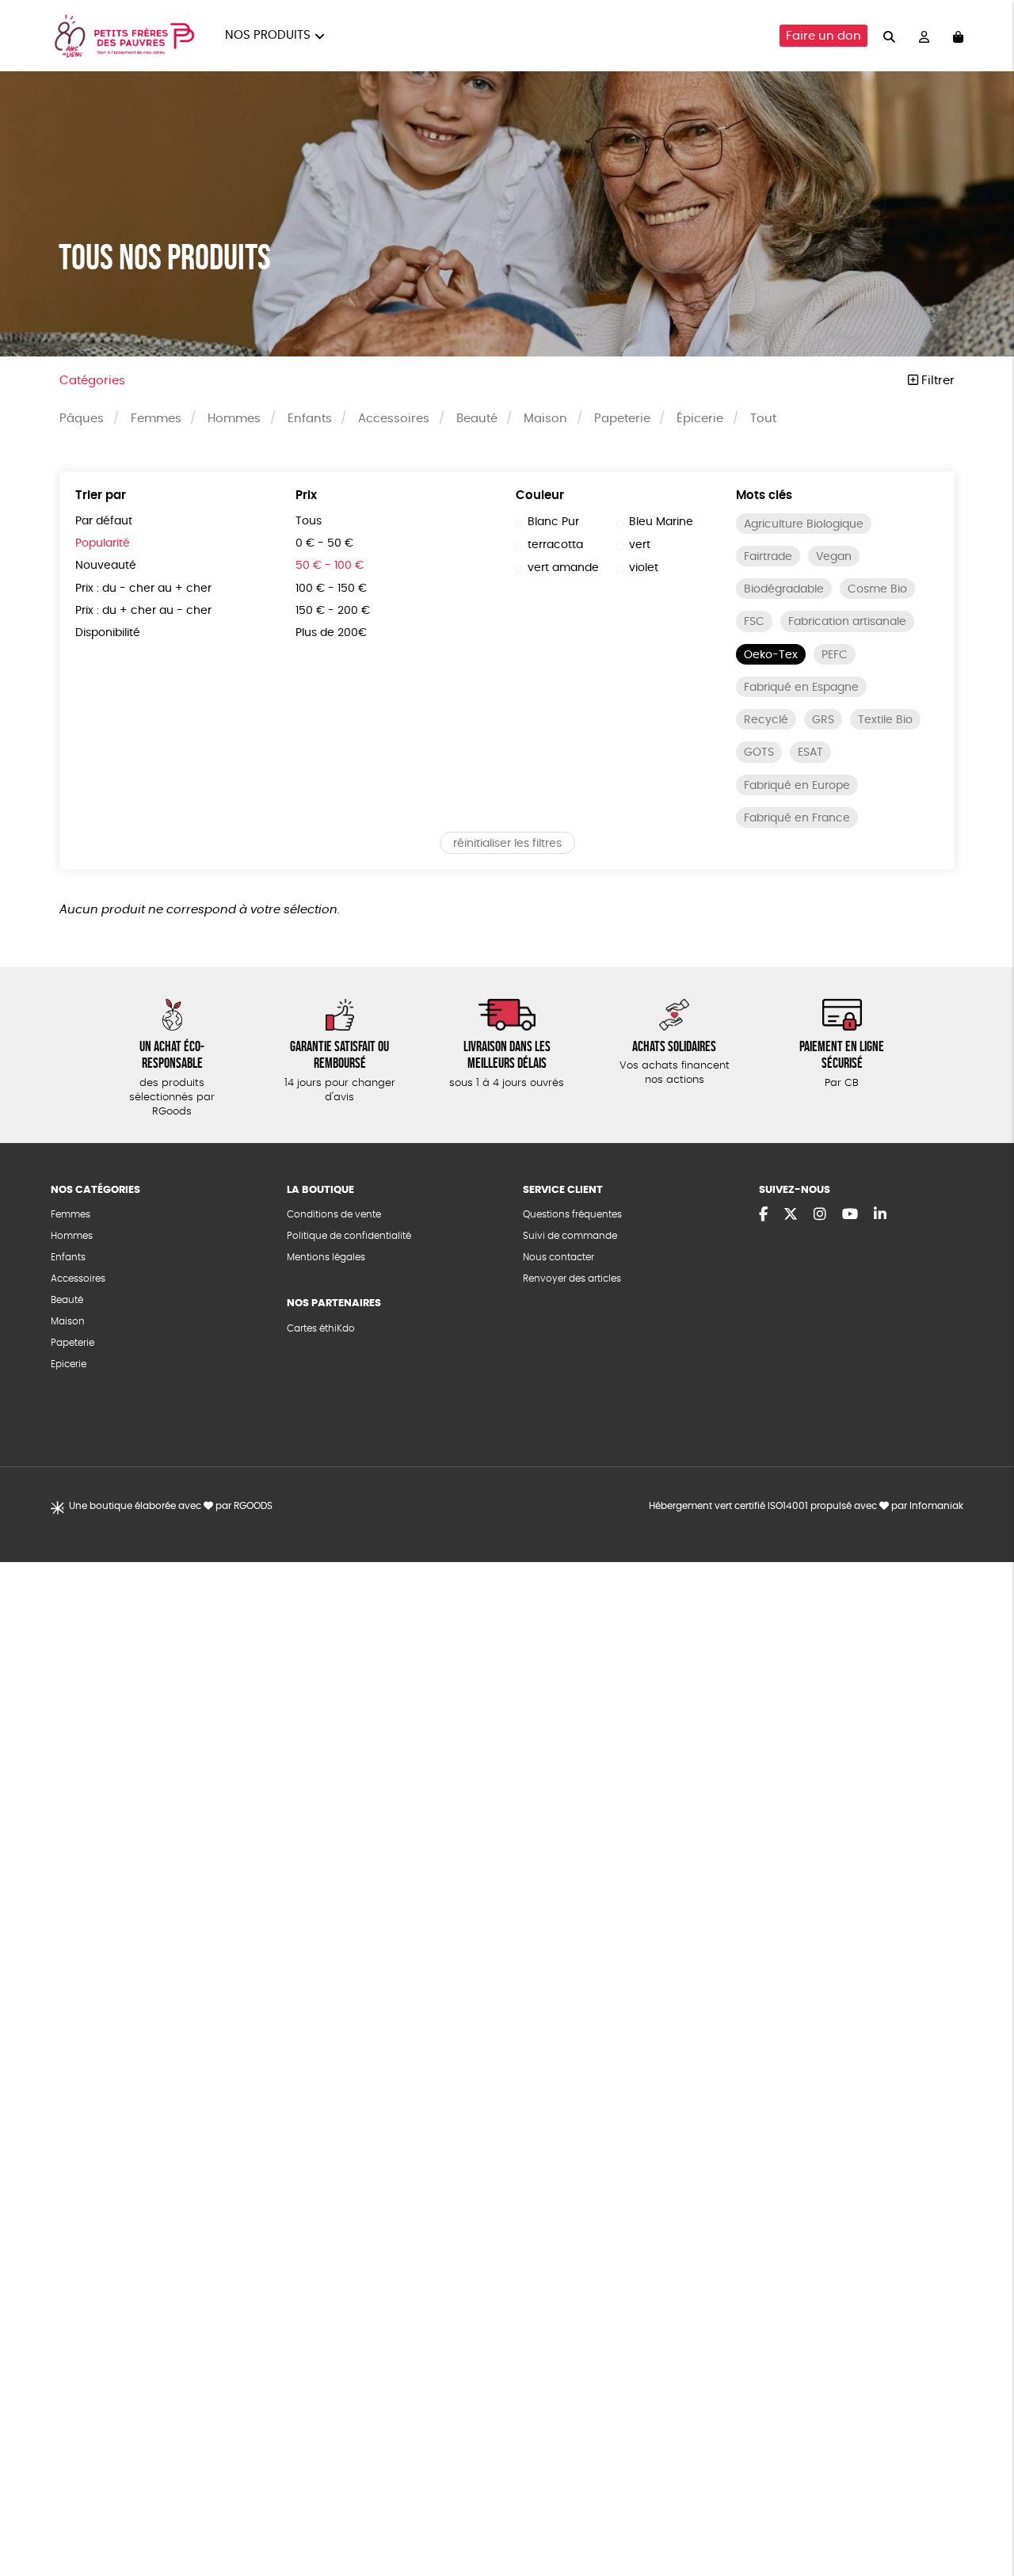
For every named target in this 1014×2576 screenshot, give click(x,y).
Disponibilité (108, 633)
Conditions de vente (334, 1214)
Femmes (156, 419)
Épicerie (700, 419)
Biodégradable (784, 589)
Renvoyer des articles (572, 1278)
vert (640, 545)
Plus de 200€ (331, 633)
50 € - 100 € (330, 566)
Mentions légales (326, 1257)
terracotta (555, 545)
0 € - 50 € (324, 543)
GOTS (759, 753)
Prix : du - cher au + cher (143, 589)
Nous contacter (558, 1257)
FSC (754, 622)
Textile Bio (885, 720)
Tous (309, 521)
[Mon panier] (958, 36)
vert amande (563, 568)
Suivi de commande (570, 1236)
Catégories (92, 381)
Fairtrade (768, 557)
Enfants (310, 419)
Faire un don (823, 36)
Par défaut (104, 521)
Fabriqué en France (797, 818)
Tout (763, 419)
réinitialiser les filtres (507, 844)
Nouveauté (106, 566)
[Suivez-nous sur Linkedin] (880, 1215)
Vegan (834, 557)
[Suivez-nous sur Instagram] (820, 1215)
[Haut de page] (982, 2513)
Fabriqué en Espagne (801, 688)
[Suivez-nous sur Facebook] (763, 1215)
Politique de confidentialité (349, 1236)
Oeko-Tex (771, 655)
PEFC (835, 655)
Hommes (234, 419)
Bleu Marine (661, 522)
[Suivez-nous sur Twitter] (791, 1215)
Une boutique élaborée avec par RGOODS (171, 1506)
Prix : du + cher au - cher (143, 611)
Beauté (477, 419)
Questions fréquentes (572, 1214)
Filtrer (936, 381)
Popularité (103, 543)
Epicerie (69, 1364)
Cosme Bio (877, 589)
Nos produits (268, 35)
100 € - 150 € (331, 589)
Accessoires (394, 419)
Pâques (82, 419)
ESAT (810, 753)
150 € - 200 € (333, 611)
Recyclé (766, 720)
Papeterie (622, 419)
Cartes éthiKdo (321, 1328)
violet (644, 568)
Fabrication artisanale (847, 622)
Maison (545, 419)
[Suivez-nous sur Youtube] (850, 1215)
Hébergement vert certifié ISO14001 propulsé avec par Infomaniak (806, 1506)
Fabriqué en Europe (797, 786)
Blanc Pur (553, 522)
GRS (823, 720)
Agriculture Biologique (804, 524)
